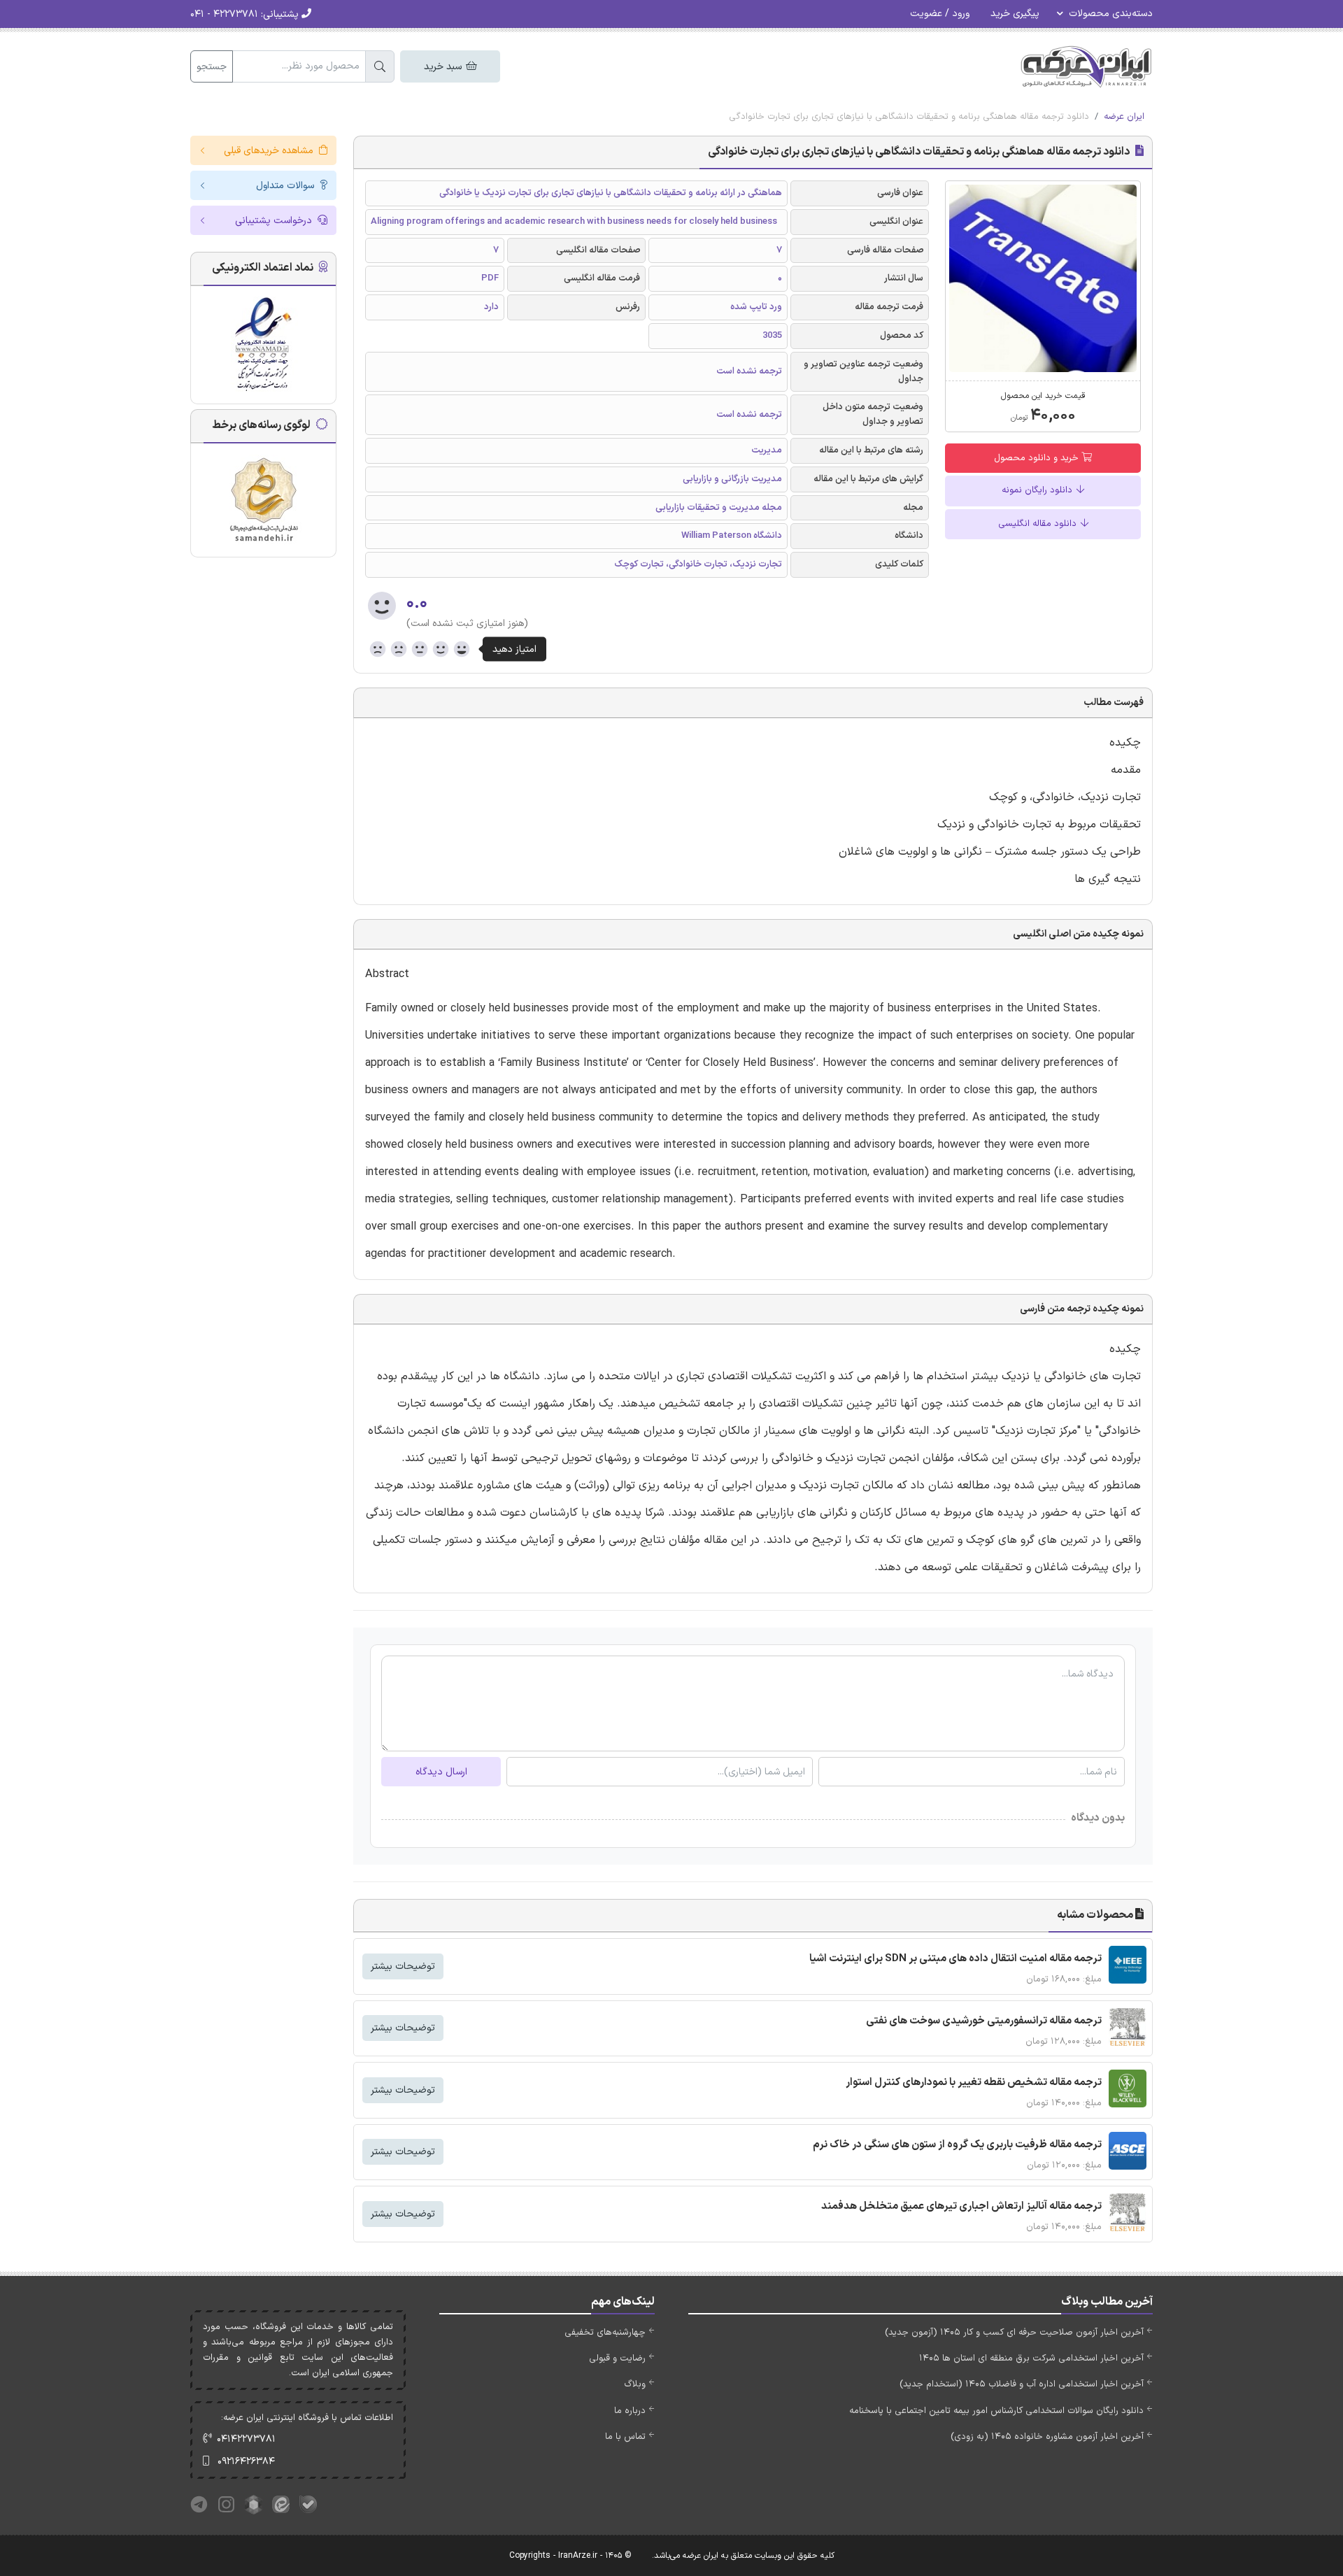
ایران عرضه (1124, 117)
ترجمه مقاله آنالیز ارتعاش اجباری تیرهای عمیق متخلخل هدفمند (961, 2206)
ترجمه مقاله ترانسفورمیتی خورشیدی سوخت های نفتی (984, 2021)
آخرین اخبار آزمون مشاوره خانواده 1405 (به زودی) (1047, 2437)
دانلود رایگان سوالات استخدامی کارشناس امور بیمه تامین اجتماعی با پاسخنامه (996, 2411)
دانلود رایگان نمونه (1038, 490)
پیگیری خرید (1015, 14)
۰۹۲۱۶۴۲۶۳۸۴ (246, 2462)
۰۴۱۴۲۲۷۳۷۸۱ (246, 2439)
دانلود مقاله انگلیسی (1039, 524)
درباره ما (630, 2411)
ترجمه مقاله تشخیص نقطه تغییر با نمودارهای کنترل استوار (974, 2083)
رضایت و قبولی (617, 2358)
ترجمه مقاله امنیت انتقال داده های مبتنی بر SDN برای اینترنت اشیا (955, 1959)
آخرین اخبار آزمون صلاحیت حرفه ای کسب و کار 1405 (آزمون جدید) (1014, 2333)
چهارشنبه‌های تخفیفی (605, 2333)
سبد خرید (444, 67)
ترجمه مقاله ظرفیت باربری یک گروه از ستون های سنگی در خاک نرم (957, 2145)
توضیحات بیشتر (403, 1966)
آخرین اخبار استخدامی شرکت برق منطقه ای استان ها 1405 (1031, 2358)
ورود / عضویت (940, 14)
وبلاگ (635, 2384)
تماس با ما (625, 2437)
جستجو (212, 67)
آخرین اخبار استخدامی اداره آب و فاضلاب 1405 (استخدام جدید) (1022, 2384)
